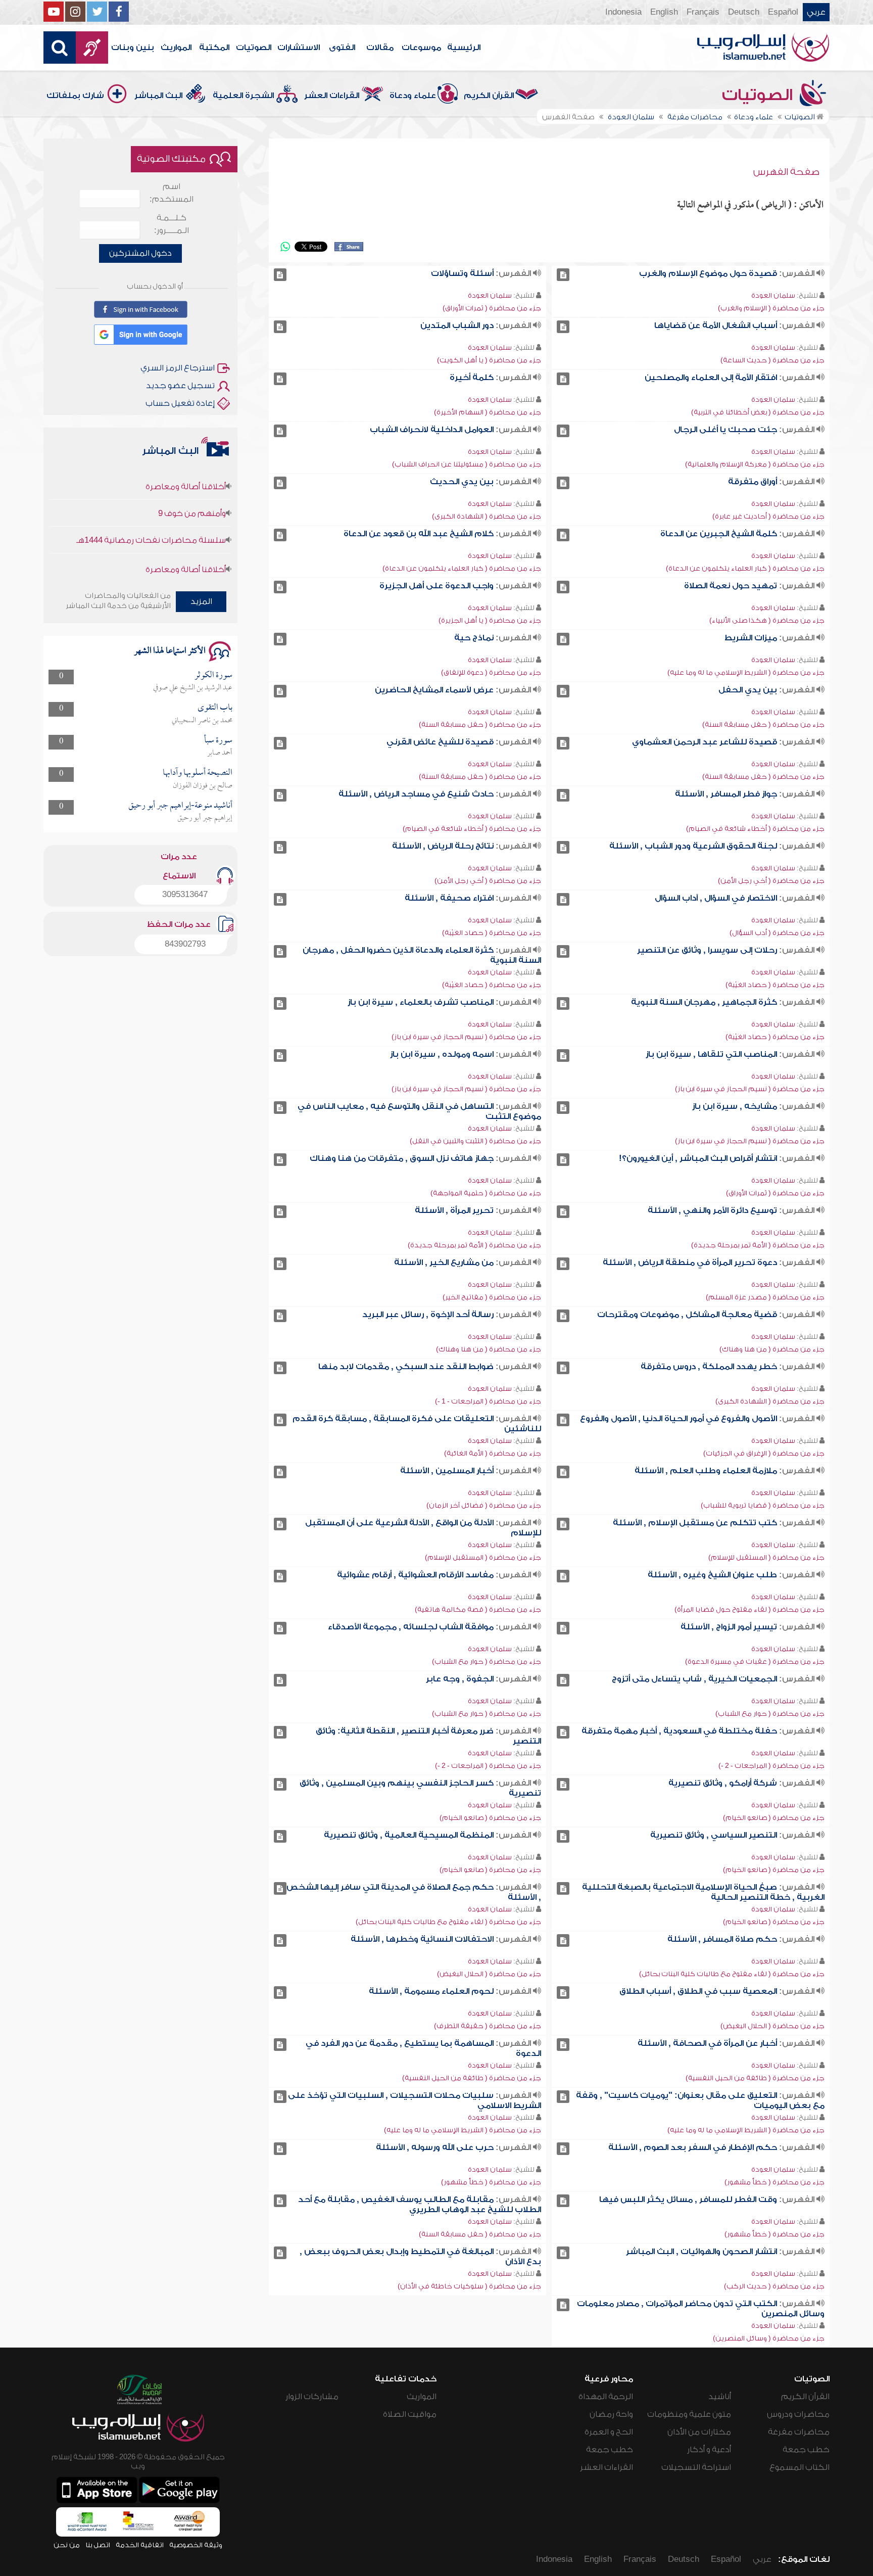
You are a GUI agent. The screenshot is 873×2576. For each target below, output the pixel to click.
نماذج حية (474, 638)
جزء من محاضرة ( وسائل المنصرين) (769, 2338)
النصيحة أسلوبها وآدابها (198, 773)
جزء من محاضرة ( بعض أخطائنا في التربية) (758, 412)
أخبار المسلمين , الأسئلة (447, 1471)
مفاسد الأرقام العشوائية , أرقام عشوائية (415, 1575)
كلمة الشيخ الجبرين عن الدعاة (719, 534)
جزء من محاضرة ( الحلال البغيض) (489, 1974)
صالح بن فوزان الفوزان (203, 786)
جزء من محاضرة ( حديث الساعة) (772, 360)
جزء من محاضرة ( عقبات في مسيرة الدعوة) (755, 1661)
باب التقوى (215, 708)
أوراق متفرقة (753, 482)
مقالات (380, 48)
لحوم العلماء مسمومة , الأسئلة (431, 1991)
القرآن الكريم (489, 96)
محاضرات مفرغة (799, 2432)
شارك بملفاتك (75, 96)
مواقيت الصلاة (410, 2414)
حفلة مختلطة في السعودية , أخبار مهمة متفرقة (679, 1731)
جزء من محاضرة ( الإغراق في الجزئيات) (764, 1453)
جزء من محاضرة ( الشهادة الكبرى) (487, 516)
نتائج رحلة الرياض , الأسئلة (443, 846)
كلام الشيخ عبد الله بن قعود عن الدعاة (419, 534)
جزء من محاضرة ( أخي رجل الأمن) (771, 881)
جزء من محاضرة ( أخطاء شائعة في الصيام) (755, 829)
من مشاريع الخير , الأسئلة (444, 1262)
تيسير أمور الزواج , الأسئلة (729, 1627)
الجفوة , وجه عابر (460, 1679)
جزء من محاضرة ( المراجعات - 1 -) (488, 1401)
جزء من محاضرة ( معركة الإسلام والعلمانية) (755, 464)
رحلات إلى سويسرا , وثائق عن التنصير (707, 950)
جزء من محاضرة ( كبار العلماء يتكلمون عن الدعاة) (745, 568)
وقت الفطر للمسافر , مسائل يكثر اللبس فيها (688, 2199)
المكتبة (214, 48)
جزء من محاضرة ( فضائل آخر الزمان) (484, 1505)
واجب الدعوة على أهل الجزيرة (437, 586)
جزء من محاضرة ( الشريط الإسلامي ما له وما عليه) (746, 672)
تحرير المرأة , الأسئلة (454, 1210)
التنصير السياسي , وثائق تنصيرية (714, 1835)
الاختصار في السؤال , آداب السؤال (716, 898)
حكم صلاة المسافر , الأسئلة (722, 1939)
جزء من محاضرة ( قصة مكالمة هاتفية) (478, 1609)
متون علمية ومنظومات (689, 2414)
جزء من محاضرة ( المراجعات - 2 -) (771, 1766)
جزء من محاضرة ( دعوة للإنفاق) (491, 672)
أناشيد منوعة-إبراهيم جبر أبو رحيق (180, 806)
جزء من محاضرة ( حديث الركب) (774, 2286)
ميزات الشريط (751, 638)
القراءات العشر (332, 96)
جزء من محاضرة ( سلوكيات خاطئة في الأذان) (469, 2286)
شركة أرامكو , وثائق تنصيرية (723, 1783)
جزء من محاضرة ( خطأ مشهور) (774, 2182)
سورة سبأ (218, 741)
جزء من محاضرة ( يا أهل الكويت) (489, 360)
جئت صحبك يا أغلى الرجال (725, 430)
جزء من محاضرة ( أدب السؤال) (777, 933)
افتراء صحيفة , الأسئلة (449, 898)
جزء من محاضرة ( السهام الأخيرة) (488, 412)
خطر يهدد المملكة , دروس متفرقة (709, 1367)
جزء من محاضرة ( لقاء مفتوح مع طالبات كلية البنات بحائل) (448, 1922)
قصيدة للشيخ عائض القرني (440, 742)
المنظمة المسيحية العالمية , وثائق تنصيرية (409, 1835)
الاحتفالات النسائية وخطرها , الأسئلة (422, 1939)
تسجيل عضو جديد (180, 386)
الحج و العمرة (609, 2432)
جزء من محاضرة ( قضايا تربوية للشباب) (763, 1505)
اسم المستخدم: (172, 193)
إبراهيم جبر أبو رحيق (205, 818)
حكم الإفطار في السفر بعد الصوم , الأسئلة (693, 2147)
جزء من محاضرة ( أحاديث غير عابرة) (768, 516)
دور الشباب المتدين (457, 325)
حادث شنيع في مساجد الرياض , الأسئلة (416, 794)
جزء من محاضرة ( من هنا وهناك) (772, 1349)
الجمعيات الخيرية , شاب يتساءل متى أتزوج (694, 1679)
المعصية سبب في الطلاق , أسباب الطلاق (698, 1991)
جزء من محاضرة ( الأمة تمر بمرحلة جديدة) (758, 1245)
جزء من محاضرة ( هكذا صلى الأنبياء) (767, 620)
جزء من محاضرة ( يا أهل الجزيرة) (490, 620)
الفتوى (342, 48)
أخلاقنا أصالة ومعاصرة (186, 537)
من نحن (67, 2545)
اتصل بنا (98, 2545)
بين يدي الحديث (462, 482)
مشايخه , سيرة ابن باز (735, 1106)
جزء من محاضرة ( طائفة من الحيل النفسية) (755, 2078)
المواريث (176, 48)
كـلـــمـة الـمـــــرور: (172, 224)
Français (703, 12)
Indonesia (623, 12)
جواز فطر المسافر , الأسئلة (726, 794)
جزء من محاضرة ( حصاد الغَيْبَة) (492, 933)
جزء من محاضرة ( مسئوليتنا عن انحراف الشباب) (467, 464)
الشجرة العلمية (243, 96)
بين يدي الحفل (748, 690)
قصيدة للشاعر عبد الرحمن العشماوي (705, 742)
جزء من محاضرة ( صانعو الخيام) (774, 1818)
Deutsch (744, 12)
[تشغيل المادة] (563, 275)
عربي (816, 12)
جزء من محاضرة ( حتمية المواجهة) (486, 1193)
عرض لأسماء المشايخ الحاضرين (434, 690)
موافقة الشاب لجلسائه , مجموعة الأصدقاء (411, 1627)
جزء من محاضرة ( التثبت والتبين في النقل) (475, 1141)
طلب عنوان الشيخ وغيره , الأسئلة (712, 1575)
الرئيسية (464, 48)
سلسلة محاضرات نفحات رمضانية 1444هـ (151, 508)
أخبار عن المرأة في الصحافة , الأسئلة (707, 2043)
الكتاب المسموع (799, 2467)
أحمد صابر (220, 753)
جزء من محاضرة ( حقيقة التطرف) (488, 2026)
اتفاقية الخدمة (140, 2545)
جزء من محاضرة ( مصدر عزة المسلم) (765, 1297)
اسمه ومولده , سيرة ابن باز (442, 1054)
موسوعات (421, 48)
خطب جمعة (806, 2450)
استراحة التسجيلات (696, 2467)
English (664, 12)
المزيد (201, 601)
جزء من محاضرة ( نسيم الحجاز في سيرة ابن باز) (466, 1037)
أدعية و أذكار (709, 2450)
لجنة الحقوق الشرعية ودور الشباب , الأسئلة (693, 846)
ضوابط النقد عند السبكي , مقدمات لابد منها (406, 1367)
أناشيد (720, 2397)
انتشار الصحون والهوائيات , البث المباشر (701, 2252)
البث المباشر (158, 96)
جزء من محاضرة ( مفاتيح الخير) (492, 1297)
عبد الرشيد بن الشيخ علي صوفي (193, 688)
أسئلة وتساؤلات (462, 273)
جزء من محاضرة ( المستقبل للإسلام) (766, 1557)
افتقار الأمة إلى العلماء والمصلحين (711, 378)
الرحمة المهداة (606, 2397)
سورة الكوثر (213, 675)
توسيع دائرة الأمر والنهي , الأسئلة (712, 1210)
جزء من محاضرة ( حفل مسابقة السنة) (763, 724)
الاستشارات (299, 48)
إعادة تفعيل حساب (180, 403)
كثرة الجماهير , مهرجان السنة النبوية (704, 1002)
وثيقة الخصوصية (196, 2545)
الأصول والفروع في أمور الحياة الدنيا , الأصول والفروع (678, 1419)
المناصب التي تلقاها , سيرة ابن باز (711, 1054)
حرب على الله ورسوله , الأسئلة (435, 2147)
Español (783, 12)
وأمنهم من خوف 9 (192, 481)
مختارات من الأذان (699, 2432)
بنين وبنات (133, 48)
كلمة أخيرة (472, 378)
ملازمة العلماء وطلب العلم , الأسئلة (706, 1471)
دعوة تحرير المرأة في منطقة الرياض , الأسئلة (690, 1262)
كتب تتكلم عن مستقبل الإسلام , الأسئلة (695, 1523)
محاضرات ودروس (798, 2414)
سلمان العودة (773, 295)
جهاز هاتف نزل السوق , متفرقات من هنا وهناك (402, 1158)
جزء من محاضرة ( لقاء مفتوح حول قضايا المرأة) (749, 1609)
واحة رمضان (611, 2414)
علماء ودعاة (413, 96)
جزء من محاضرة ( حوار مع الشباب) (487, 1661)
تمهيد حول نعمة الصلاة (731, 586)
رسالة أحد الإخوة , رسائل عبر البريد (428, 1315)
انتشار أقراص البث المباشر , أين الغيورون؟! (698, 1158)
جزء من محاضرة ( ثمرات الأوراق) (492, 308)
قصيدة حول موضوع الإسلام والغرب (708, 273)
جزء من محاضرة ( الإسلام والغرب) (771, 308)
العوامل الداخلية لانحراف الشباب (432, 430)
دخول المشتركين (140, 253)
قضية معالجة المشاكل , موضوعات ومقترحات (687, 1315)
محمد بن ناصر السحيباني (202, 721)
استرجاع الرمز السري (178, 368)
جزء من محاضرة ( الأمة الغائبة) (493, 1453)
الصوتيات (254, 48)
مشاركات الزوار (312, 2397)
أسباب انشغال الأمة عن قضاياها (716, 325)
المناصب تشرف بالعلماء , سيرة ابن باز (421, 1002)
